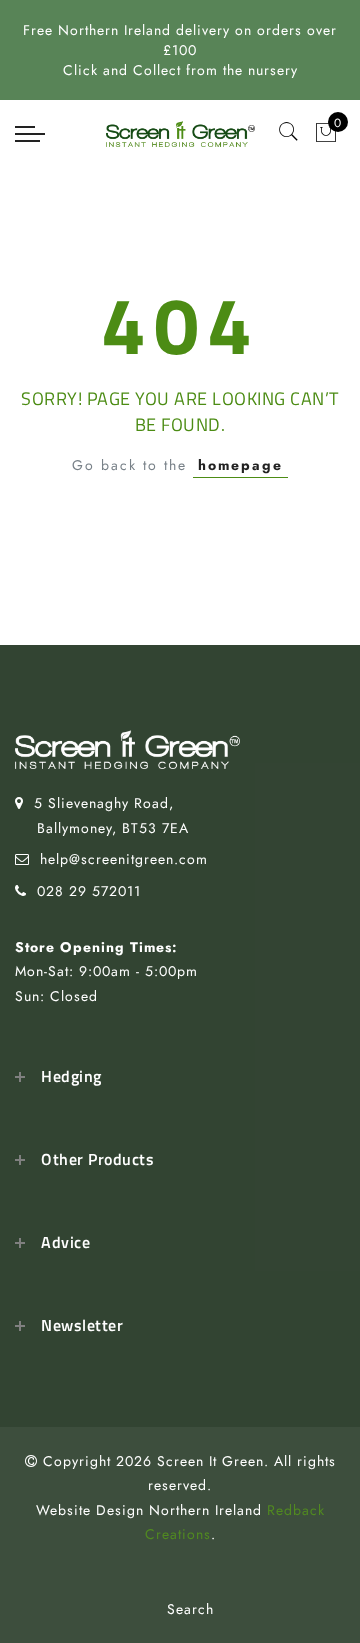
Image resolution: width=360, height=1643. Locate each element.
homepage (240, 465)
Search (190, 1609)
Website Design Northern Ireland (149, 1510)
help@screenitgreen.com (124, 859)
